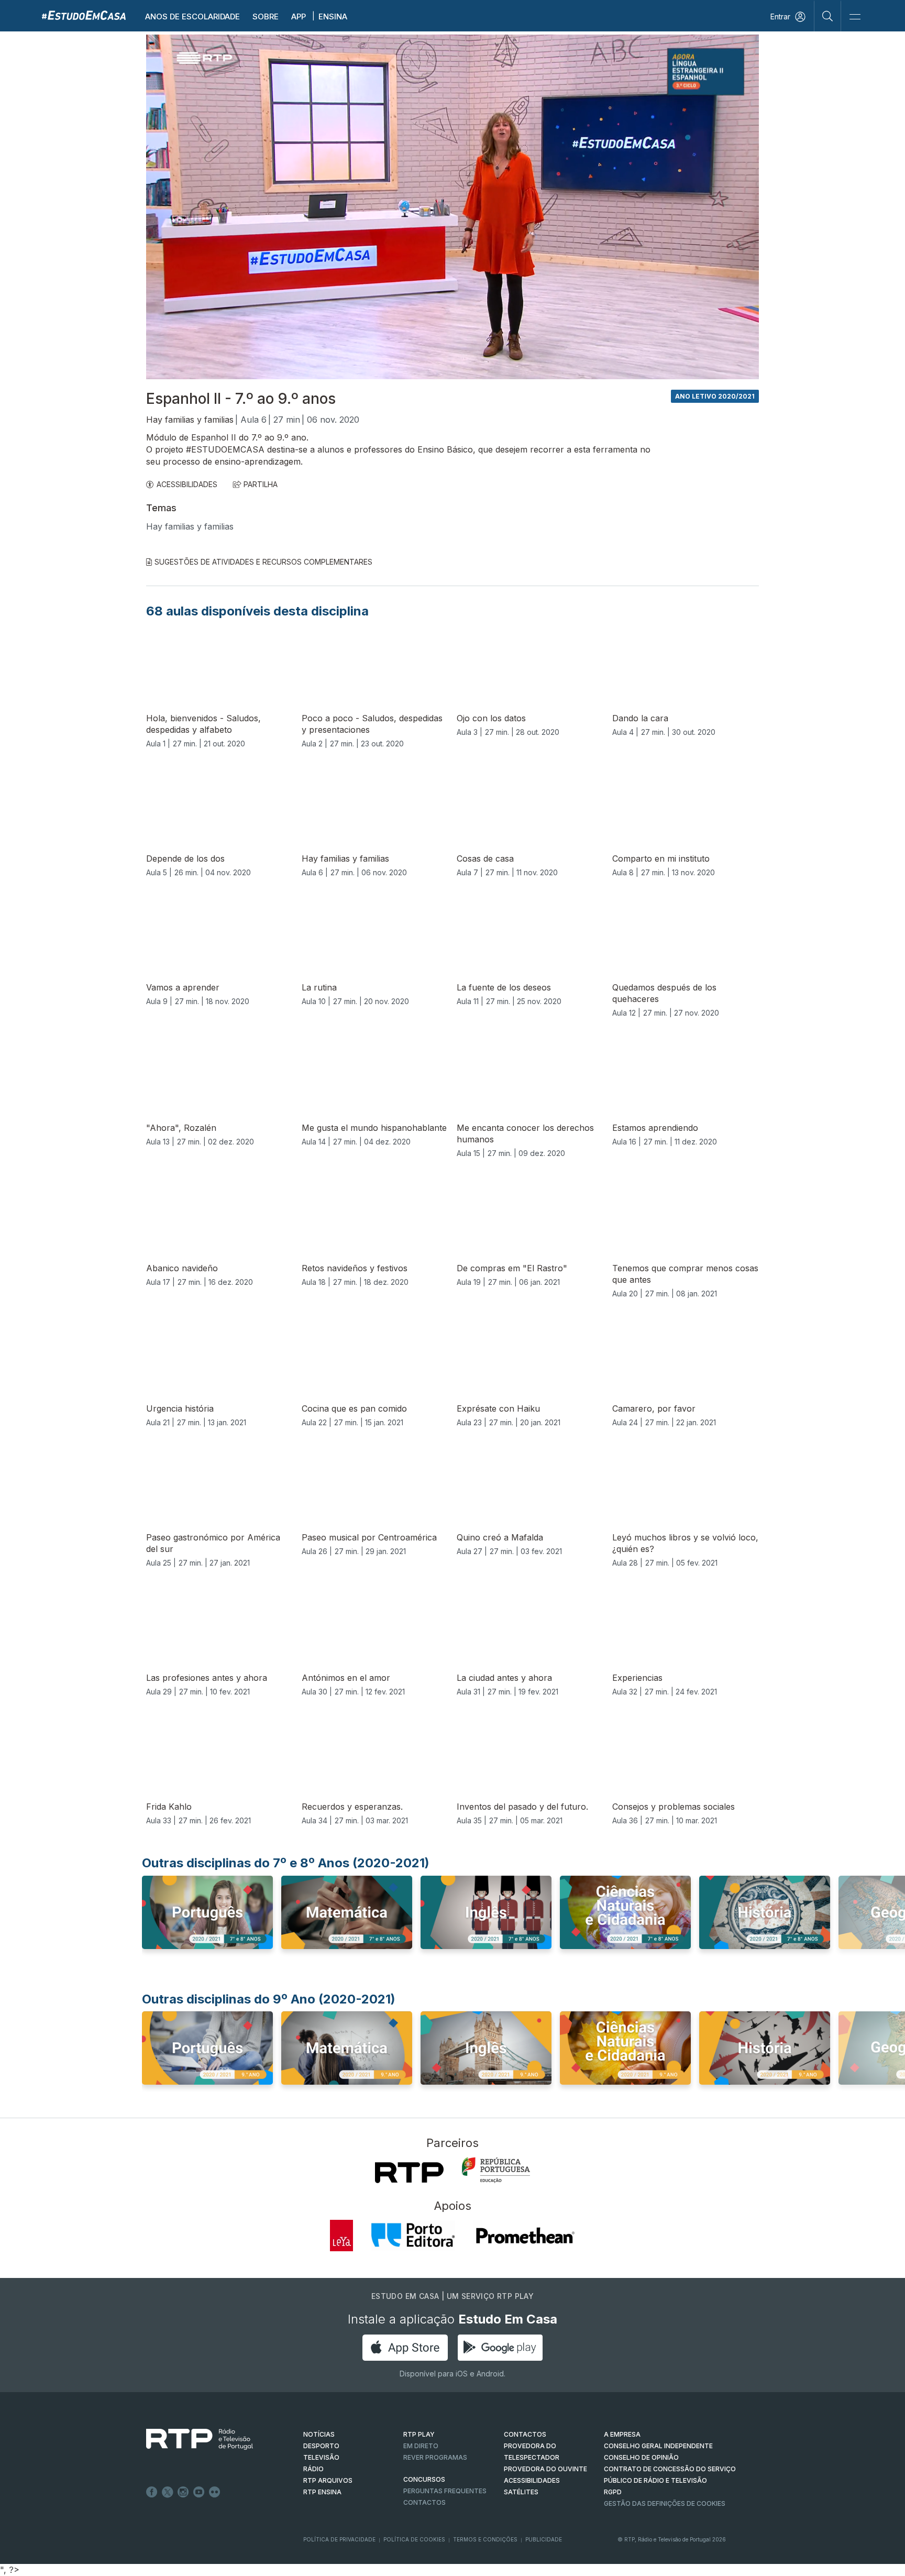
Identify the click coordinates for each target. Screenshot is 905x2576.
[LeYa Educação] (341, 2236)
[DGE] (496, 2170)
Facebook (152, 2492)
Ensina (333, 16)
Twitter (168, 2492)
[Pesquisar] (828, 16)
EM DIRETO (421, 2446)
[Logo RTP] (191, 2439)
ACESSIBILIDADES (187, 484)
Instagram (183, 2492)
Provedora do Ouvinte (545, 2469)
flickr (215, 2492)
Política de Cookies (414, 2539)
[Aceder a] (207, 1922)
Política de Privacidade (339, 2539)
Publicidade (544, 2539)
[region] (452, 207)
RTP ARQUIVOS (328, 2480)
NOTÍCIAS (319, 2434)
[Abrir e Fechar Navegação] (855, 17)
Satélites (521, 2492)
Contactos (424, 2502)
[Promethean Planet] (525, 2236)
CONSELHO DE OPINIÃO (641, 2457)
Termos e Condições (485, 2539)
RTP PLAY (419, 2434)
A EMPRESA (622, 2434)
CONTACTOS (525, 2434)
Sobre (266, 16)
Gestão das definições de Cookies (665, 2503)
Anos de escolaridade (192, 16)
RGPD (613, 2492)
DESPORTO (321, 2446)
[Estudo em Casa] (84, 15)
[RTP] (409, 2173)
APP (299, 16)
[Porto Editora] (413, 2236)
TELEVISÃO (321, 2457)
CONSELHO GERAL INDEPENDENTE (658, 2446)
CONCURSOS (424, 2479)
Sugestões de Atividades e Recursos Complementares (263, 562)
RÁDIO (313, 2469)
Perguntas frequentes (445, 2491)
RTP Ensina (322, 2492)
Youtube (199, 2492)
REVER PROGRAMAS (435, 2457)
